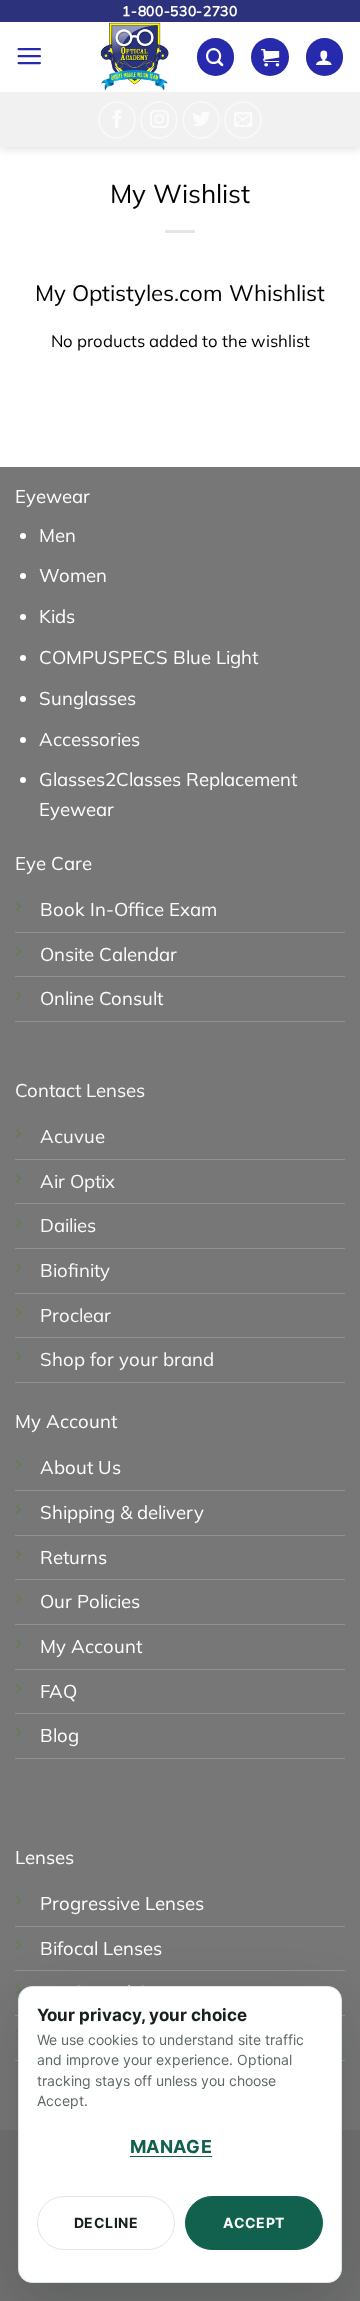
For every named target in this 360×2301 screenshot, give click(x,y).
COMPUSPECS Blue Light (148, 657)
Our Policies (90, 1601)
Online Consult (101, 998)
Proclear (75, 1315)
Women (73, 575)
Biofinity (75, 1270)
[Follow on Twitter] (201, 120)
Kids (57, 616)
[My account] (324, 57)
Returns (73, 1557)
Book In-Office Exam (128, 909)
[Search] (215, 57)
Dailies (68, 1225)
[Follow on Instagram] (159, 120)
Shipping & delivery (122, 1512)
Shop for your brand (127, 1359)
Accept (254, 2222)
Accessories (89, 739)
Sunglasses (87, 698)
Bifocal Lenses (101, 1948)
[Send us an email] (243, 120)
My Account (91, 1646)
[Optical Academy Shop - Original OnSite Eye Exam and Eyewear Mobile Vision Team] (134, 57)
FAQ (58, 1691)
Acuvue (72, 1136)
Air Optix (77, 1181)
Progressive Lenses (122, 1903)
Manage (171, 2146)
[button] (29, 57)
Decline (106, 2222)
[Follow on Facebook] (117, 120)
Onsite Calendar (108, 954)
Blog (59, 1735)
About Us (80, 1467)
